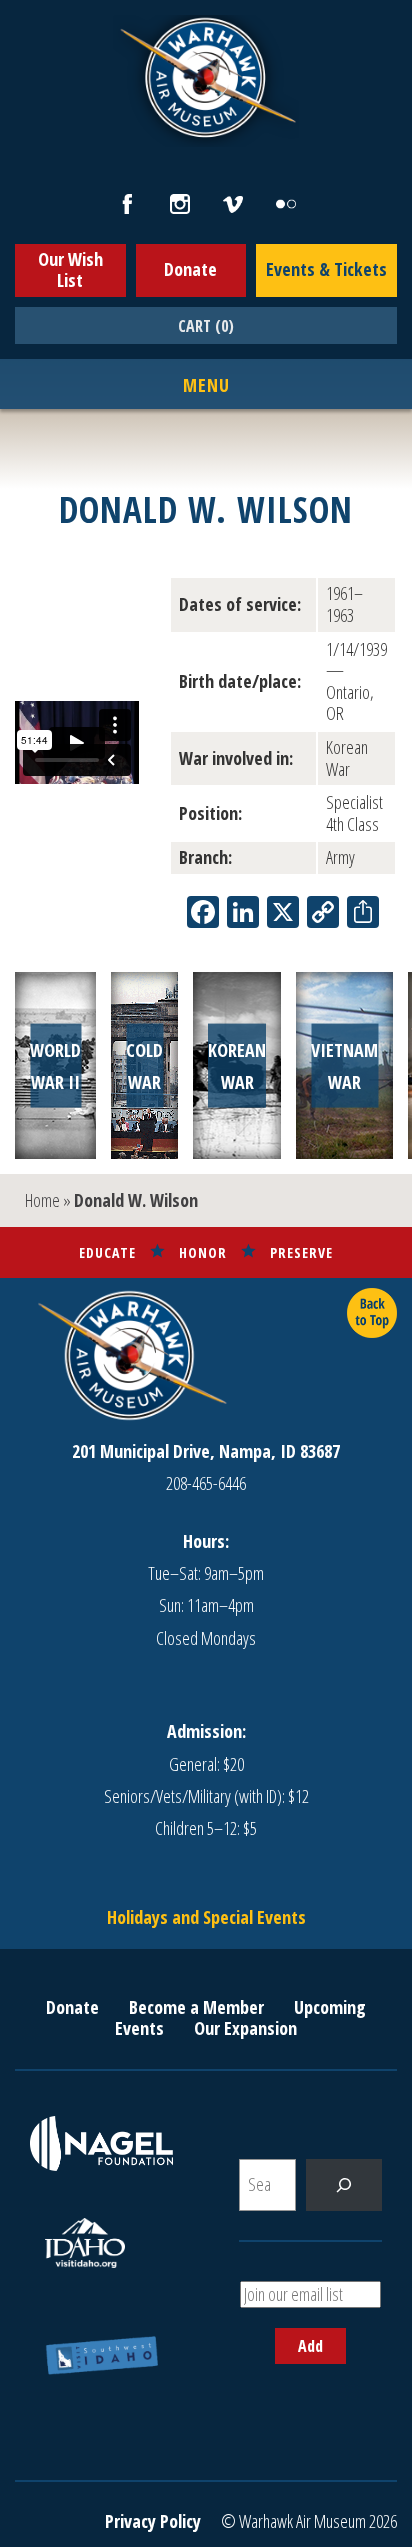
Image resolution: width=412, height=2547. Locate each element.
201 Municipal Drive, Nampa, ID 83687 (206, 1451)
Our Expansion (245, 2028)
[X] (283, 914)
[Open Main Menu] (206, 386)
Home (42, 1200)
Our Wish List (70, 270)
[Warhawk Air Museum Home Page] (206, 135)
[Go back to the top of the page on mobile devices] (372, 1313)
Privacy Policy (153, 2521)
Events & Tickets (326, 269)
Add (310, 2346)
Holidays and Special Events (206, 1917)
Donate (190, 269)
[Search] (344, 2185)
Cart (206, 326)
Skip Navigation (26, 4)
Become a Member (196, 2007)
